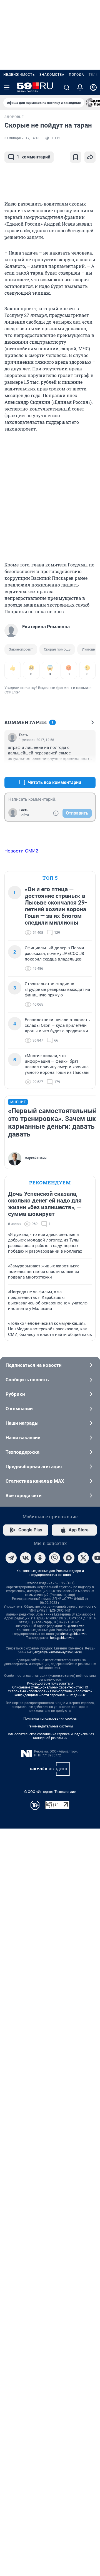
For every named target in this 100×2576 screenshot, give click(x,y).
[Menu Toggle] (7, 87)
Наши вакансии (23, 1438)
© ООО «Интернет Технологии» (50, 1792)
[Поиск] (67, 87)
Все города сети (24, 1495)
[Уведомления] (80, 87)
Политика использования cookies (50, 1719)
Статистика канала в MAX (35, 1481)
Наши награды (22, 1423)
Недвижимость (19, 75)
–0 (89, 769)
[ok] (40, 1558)
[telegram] (11, 1558)
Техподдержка (22, 1452)
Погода (77, 75)
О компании (19, 1409)
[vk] (26, 1558)
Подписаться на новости (34, 1365)
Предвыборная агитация (34, 1467)
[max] (69, 1558)
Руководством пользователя (50, 1683)
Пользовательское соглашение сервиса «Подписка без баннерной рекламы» (50, 1736)
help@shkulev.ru (62, 1638)
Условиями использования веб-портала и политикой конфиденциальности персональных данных (50, 1693)
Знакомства (52, 75)
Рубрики (15, 1394)
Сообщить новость (27, 1380)
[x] (83, 1558)
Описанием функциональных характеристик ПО (50, 1687)
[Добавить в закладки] (76, 157)
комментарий (33, 157)
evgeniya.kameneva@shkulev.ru (58, 1652)
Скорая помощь (57, 649)
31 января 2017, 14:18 (22, 138)
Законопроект (21, 649)
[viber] (54, 1558)
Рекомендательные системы (50, 1726)
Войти (24, 815)
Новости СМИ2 (21, 851)
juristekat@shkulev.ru (72, 1634)
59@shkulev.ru (75, 1626)
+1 (73, 769)
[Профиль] (93, 87)
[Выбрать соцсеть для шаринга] (90, 157)
